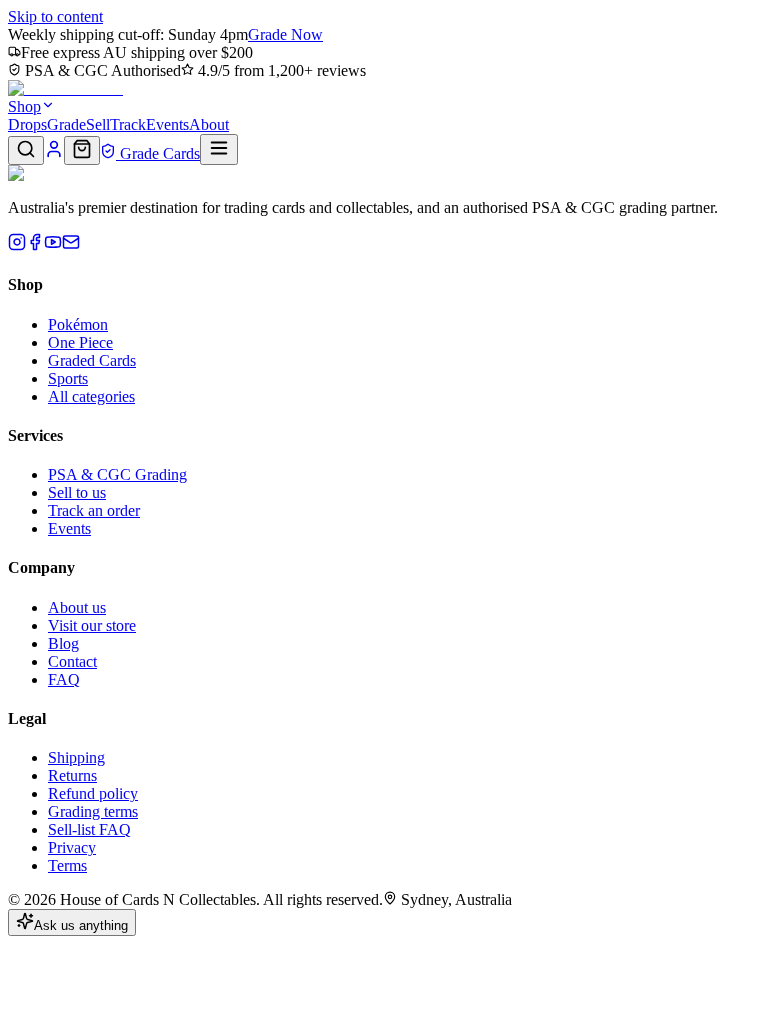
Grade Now (285, 34)
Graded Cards (92, 360)
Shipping (76, 757)
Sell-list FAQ (89, 829)
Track (128, 124)
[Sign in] (54, 153)
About (209, 124)
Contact (72, 661)
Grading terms (93, 811)
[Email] (71, 245)
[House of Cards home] (65, 88)
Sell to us (77, 492)
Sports (68, 378)
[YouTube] (53, 245)
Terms (67, 865)
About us (77, 607)
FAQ (64, 679)
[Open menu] (219, 149)
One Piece (80, 342)
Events (167, 124)
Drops (27, 124)
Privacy (72, 847)
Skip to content (55, 16)
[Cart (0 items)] (82, 150)
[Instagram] (17, 245)
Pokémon (78, 324)
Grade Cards (158, 153)
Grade (66, 124)
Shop (24, 106)
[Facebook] (35, 245)
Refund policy (93, 793)
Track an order (94, 510)
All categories (91, 396)
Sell (98, 124)
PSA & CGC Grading (117, 474)
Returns (72, 775)
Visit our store (92, 625)
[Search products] (26, 150)
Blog (63, 643)
